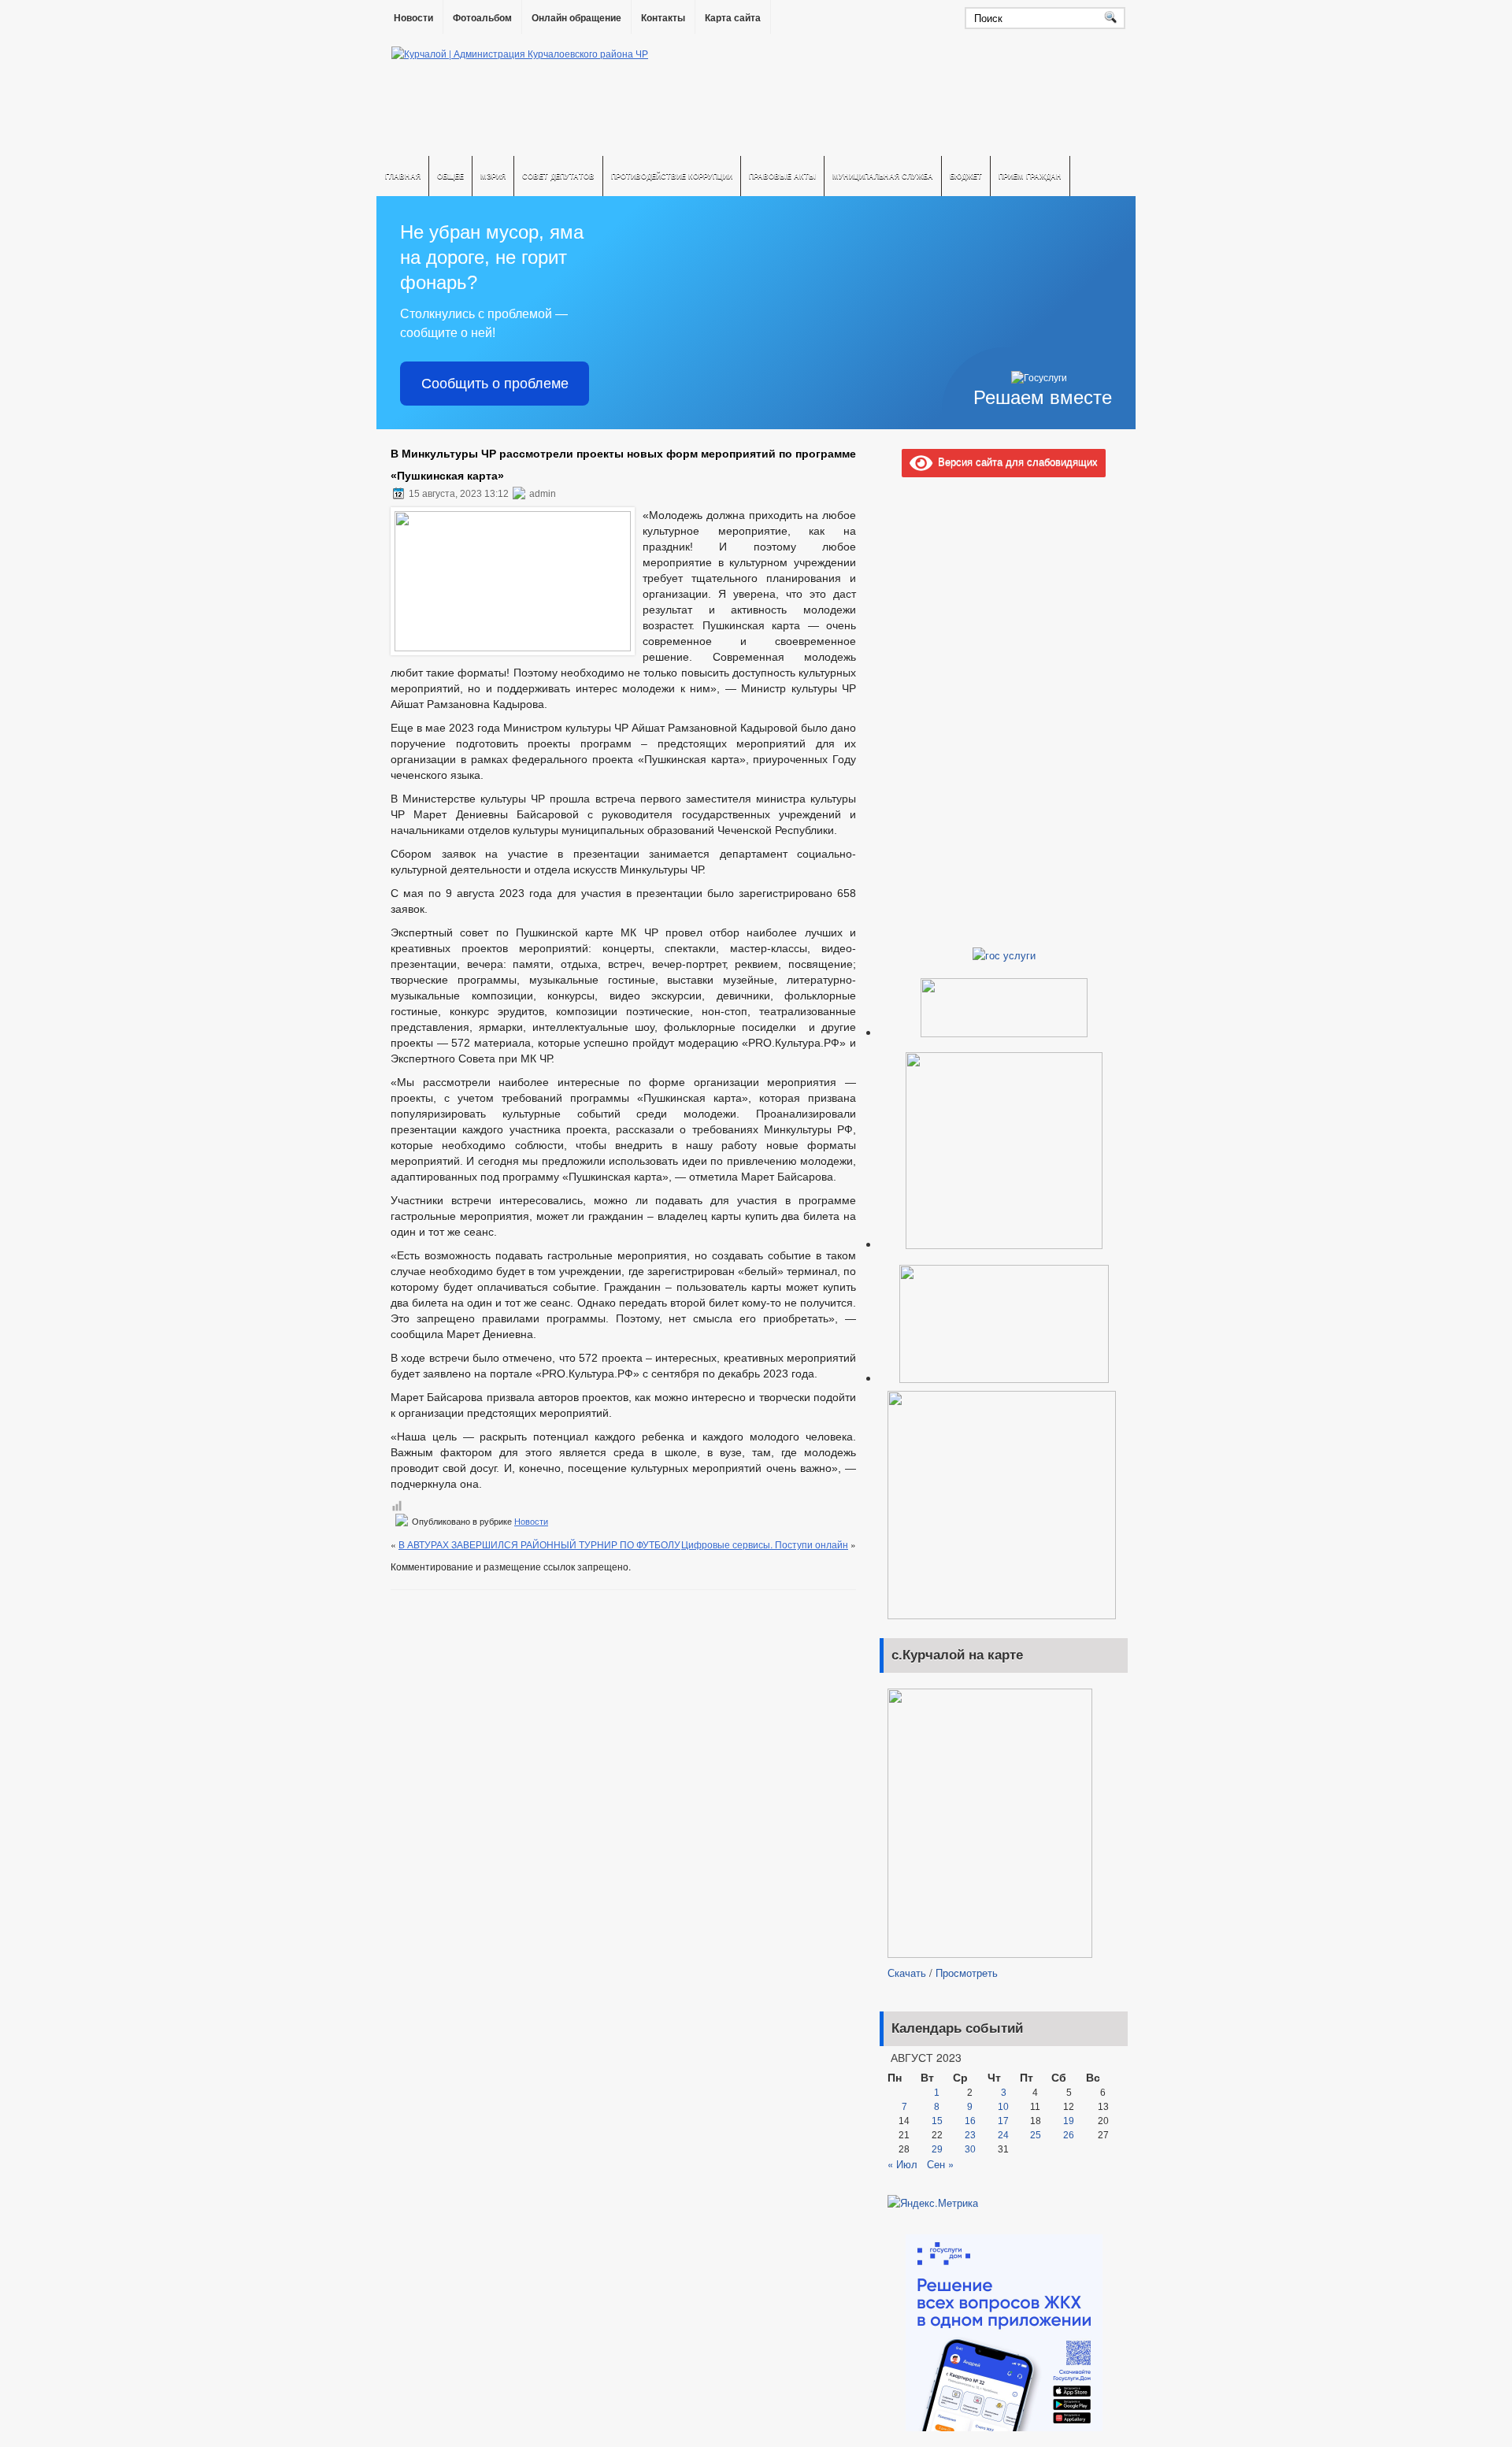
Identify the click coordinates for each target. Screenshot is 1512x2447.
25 (1036, 2135)
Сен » (940, 2164)
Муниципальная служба (883, 176)
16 (970, 2121)
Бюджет (966, 176)
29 (937, 2149)
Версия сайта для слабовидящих (1015, 461)
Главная (403, 176)
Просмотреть (967, 1972)
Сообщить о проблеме (495, 384)
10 (1003, 2107)
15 (937, 2121)
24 (1003, 2135)
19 (1069, 2121)
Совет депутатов (558, 176)
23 (970, 2135)
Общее (450, 176)
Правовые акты (782, 176)
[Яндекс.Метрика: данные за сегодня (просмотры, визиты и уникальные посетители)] (933, 2203)
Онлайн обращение (576, 18)
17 (1003, 2121)
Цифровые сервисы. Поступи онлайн (765, 1544)
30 (970, 2149)
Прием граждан (1030, 176)
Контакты (663, 18)
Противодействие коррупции (672, 176)
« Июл (902, 2164)
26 (1069, 2135)
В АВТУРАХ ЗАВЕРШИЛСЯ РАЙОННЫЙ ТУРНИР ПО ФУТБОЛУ (539, 1544)
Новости (413, 18)
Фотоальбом (482, 18)
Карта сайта (733, 18)
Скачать (907, 1972)
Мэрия (493, 176)
